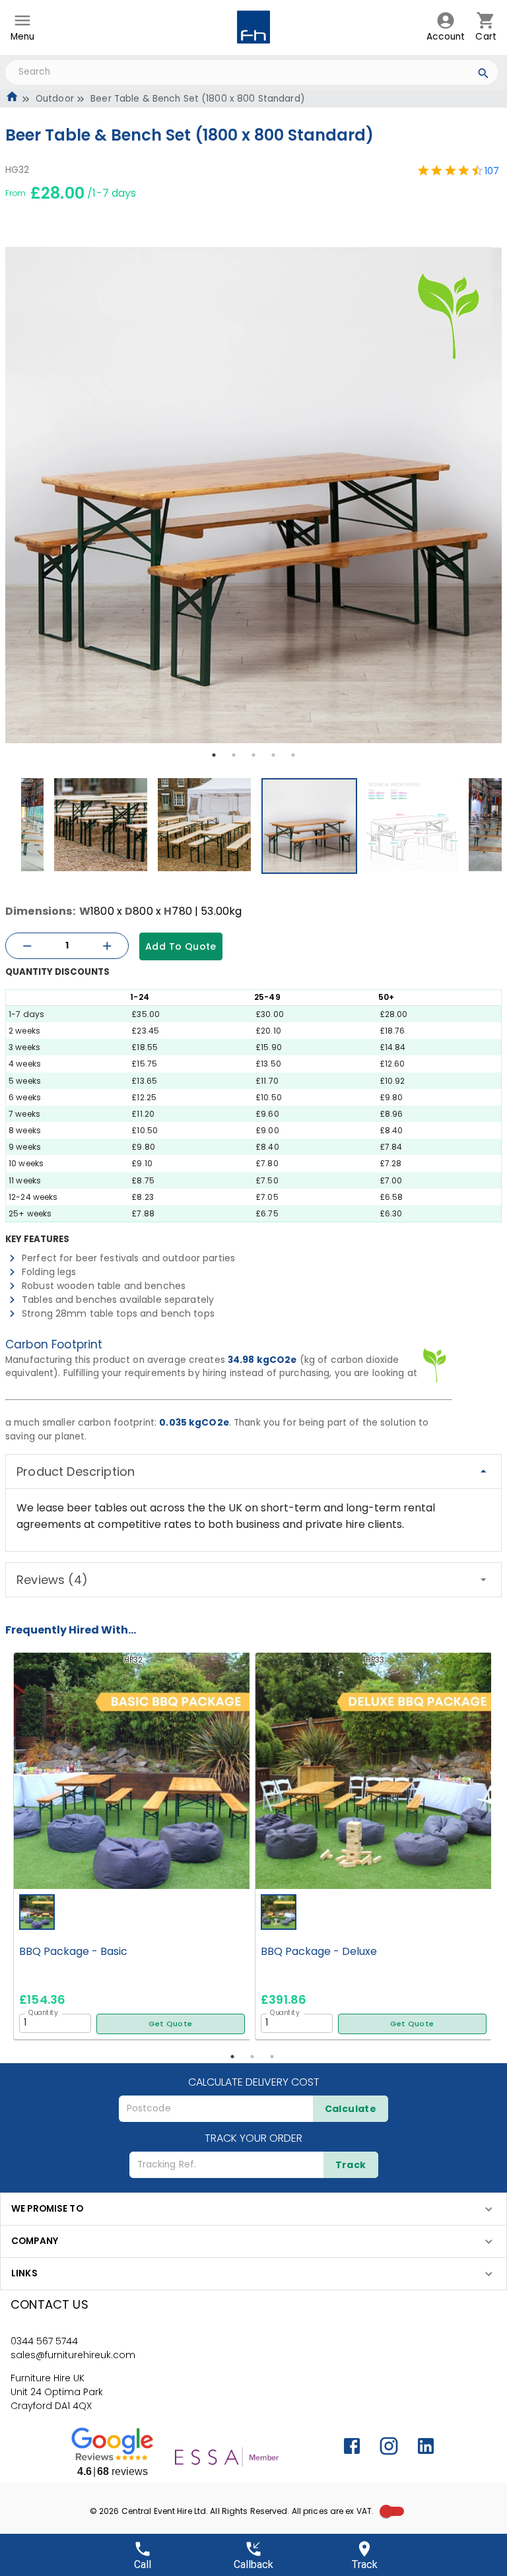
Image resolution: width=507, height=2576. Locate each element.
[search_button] (484, 75)
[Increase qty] (107, 946)
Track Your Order (253, 2138)
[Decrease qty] (27, 946)
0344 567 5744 (44, 2341)
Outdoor (55, 99)
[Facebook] (352, 2446)
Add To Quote (181, 946)
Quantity (43, 2012)
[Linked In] (426, 2446)
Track (351, 2165)
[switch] (386, 2511)
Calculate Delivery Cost (254, 2082)
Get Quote (170, 2024)
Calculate (351, 2109)
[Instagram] (389, 2446)
